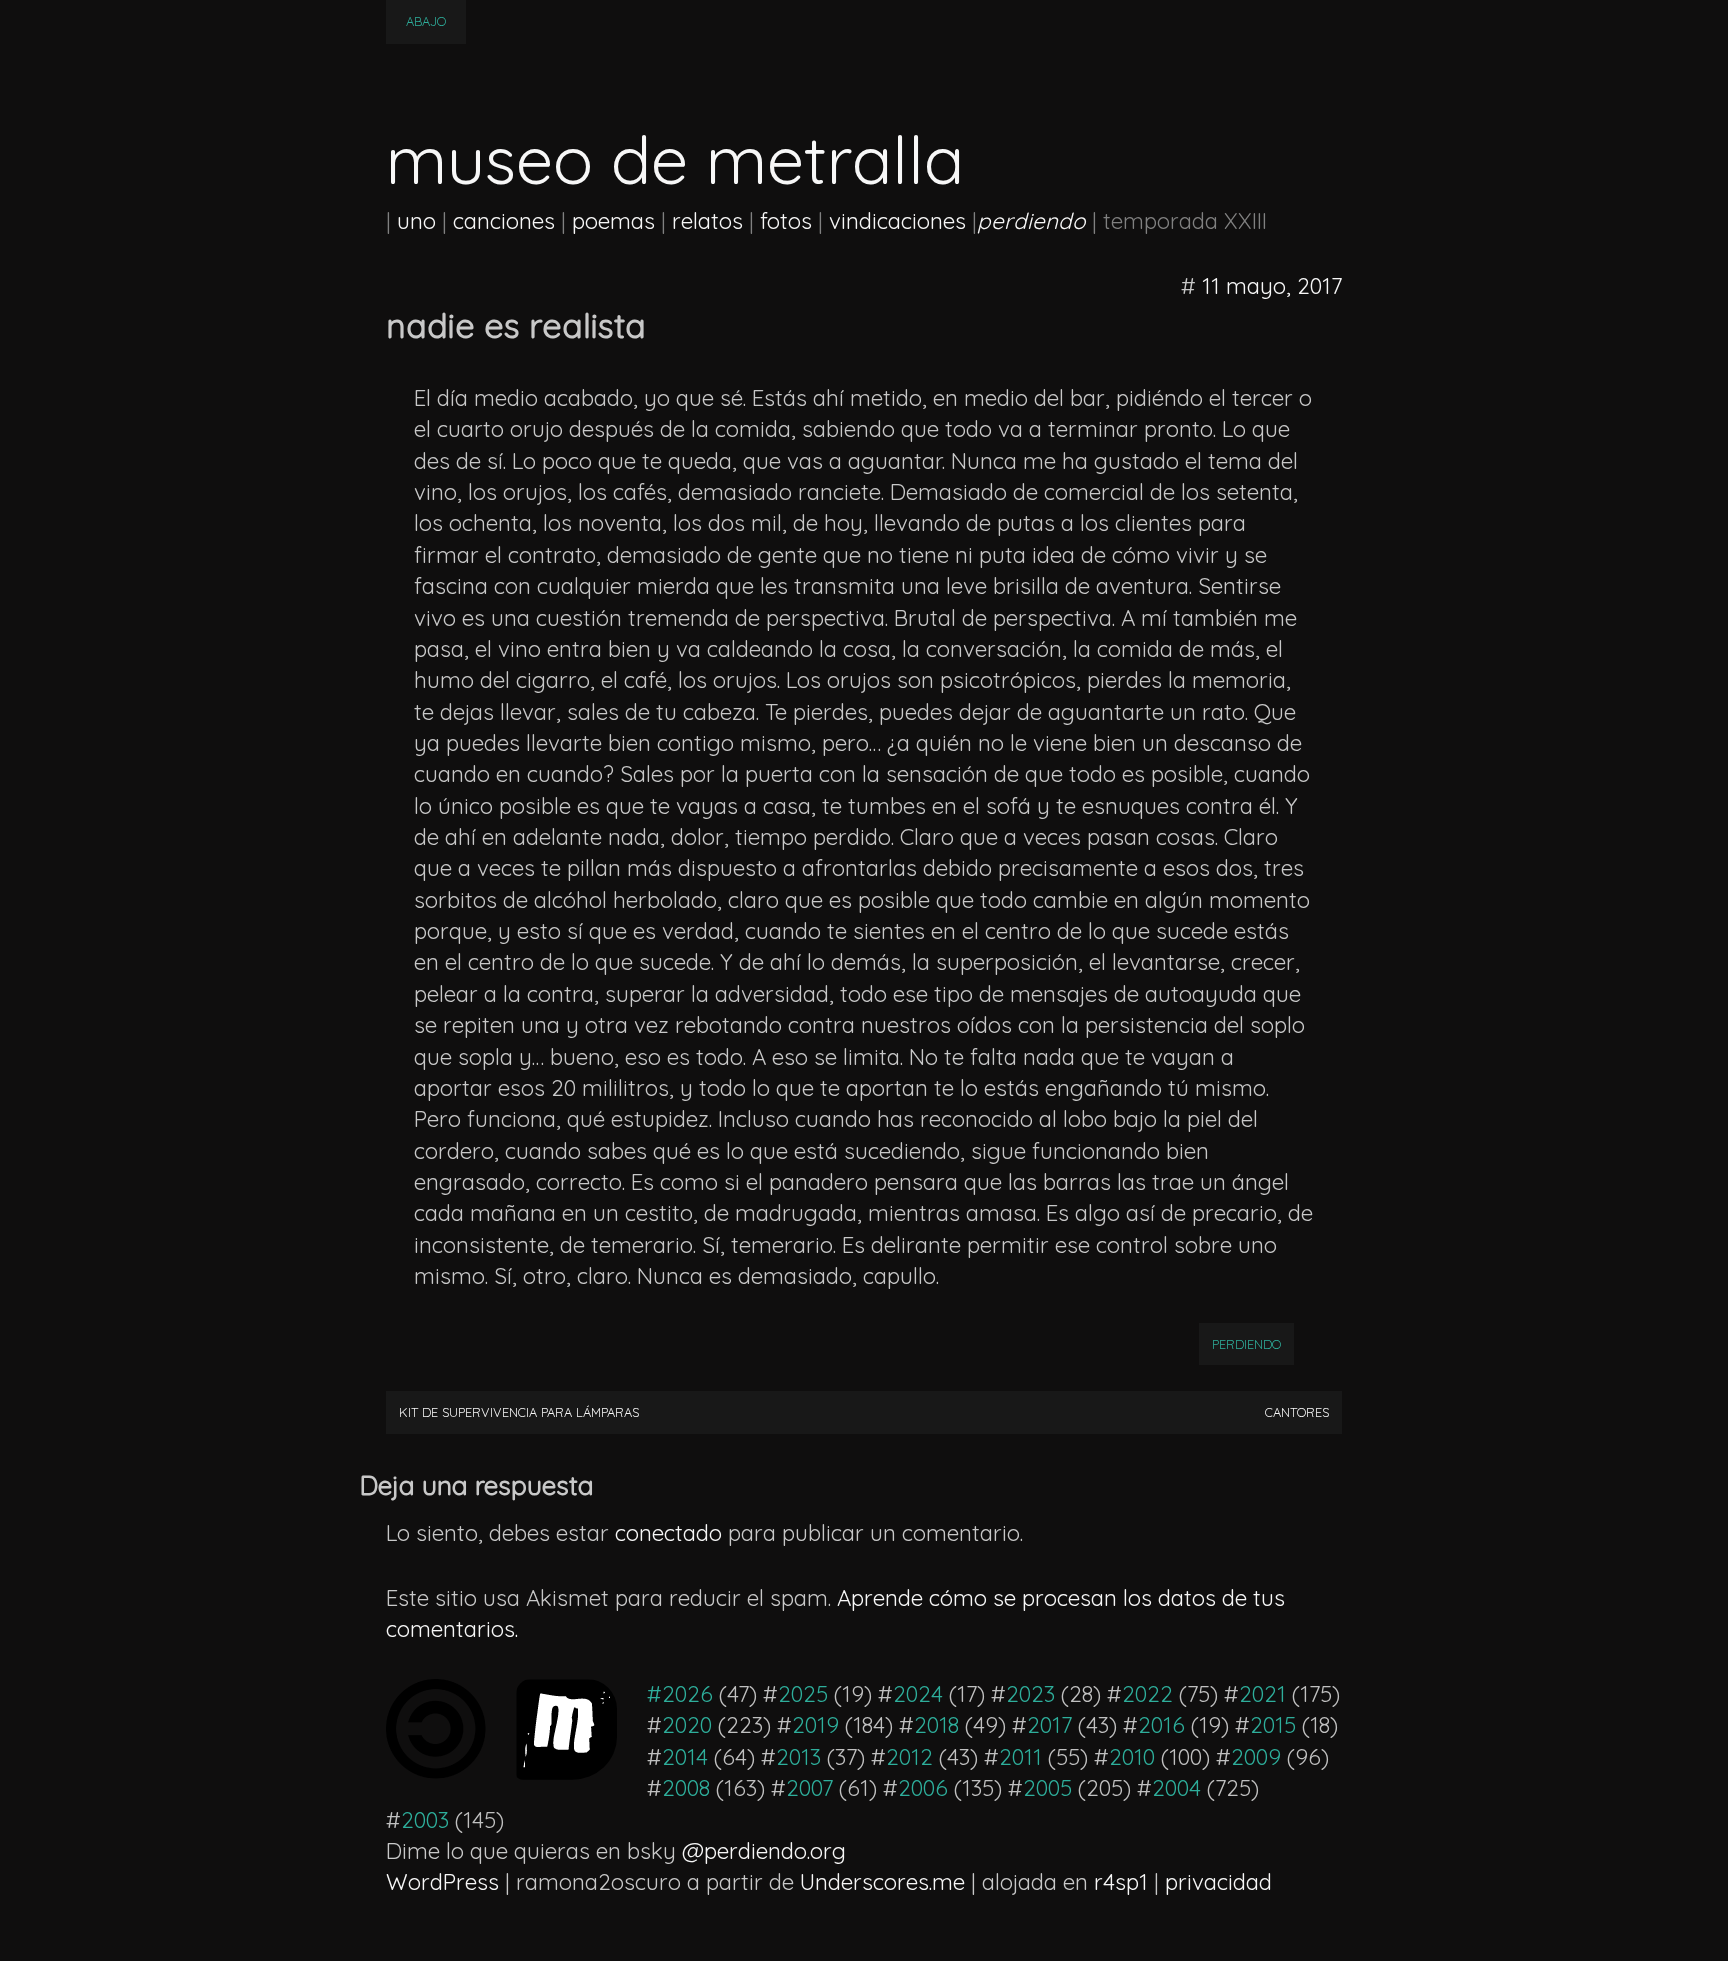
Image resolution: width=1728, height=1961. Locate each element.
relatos (707, 221)
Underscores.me (882, 1882)
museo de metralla (675, 159)
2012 (909, 1757)
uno (416, 221)
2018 (936, 1725)
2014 (685, 1757)
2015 (1273, 1725)
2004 (1176, 1788)
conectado (668, 1533)
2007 (809, 1788)
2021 (1262, 1694)
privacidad (1218, 1882)
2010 (1132, 1757)
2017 (1049, 1725)
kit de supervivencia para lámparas (519, 1412)
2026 (687, 1694)
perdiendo (1246, 1344)
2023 (1030, 1694)
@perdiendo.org (764, 1851)
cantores (1297, 1412)
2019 (815, 1725)
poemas (613, 221)
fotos (786, 221)
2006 (923, 1788)
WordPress (442, 1882)
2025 (803, 1694)
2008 (686, 1788)
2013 (798, 1757)
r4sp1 (1121, 1882)
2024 (918, 1694)
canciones (504, 221)
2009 (1256, 1757)
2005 (1047, 1788)
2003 (425, 1820)
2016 (1161, 1725)
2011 (1020, 1757)
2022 (1147, 1694)
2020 (687, 1725)
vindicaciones (897, 221)
